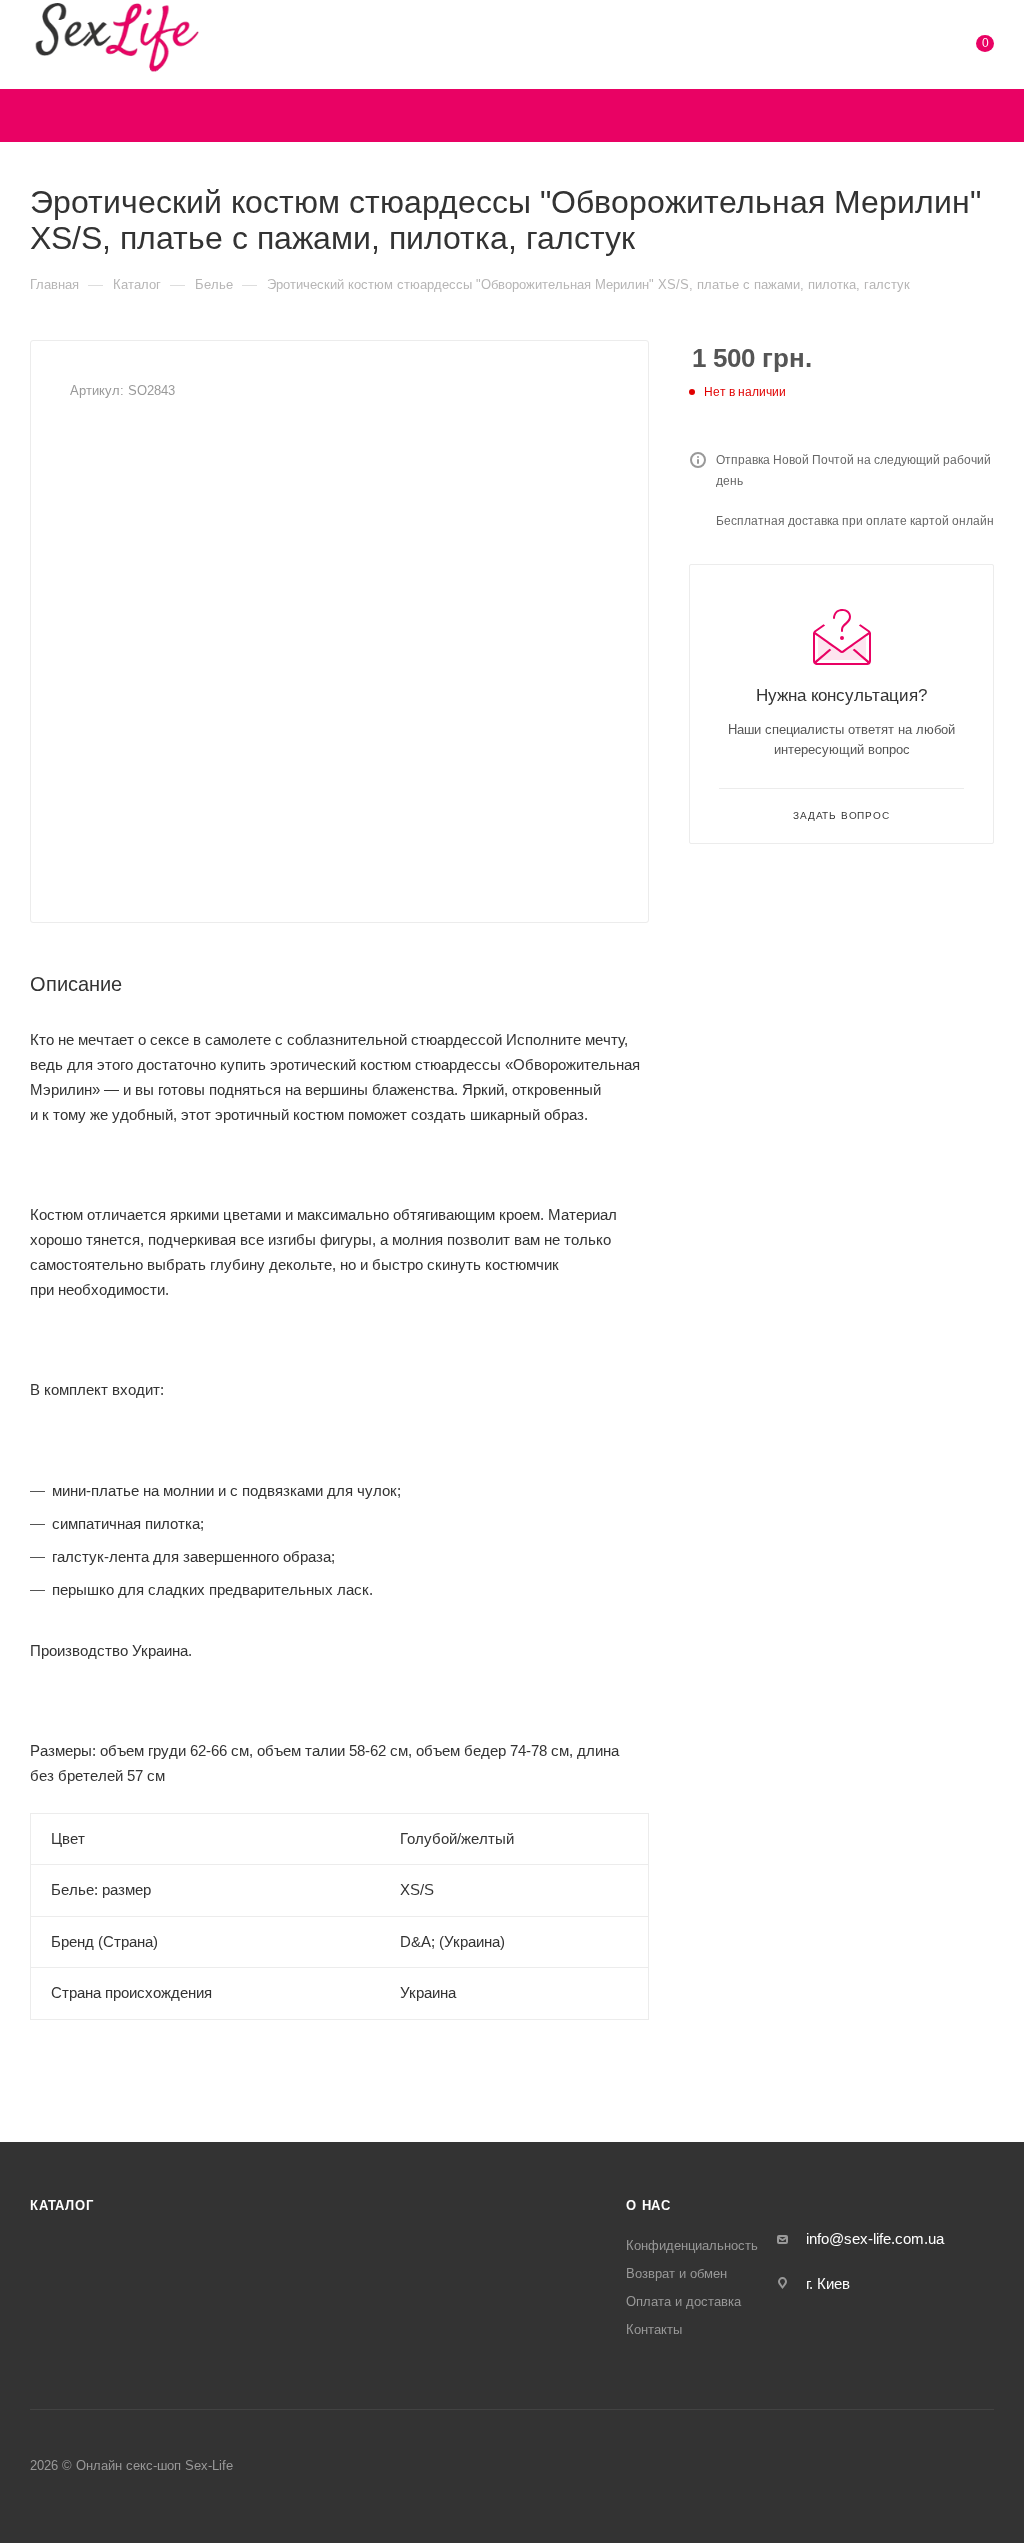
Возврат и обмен (676, 2273)
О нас (648, 2205)
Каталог (62, 2205)
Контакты (654, 2329)
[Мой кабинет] (924, 47)
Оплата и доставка (683, 2301)
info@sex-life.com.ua (875, 2238)
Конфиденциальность (692, 2245)
